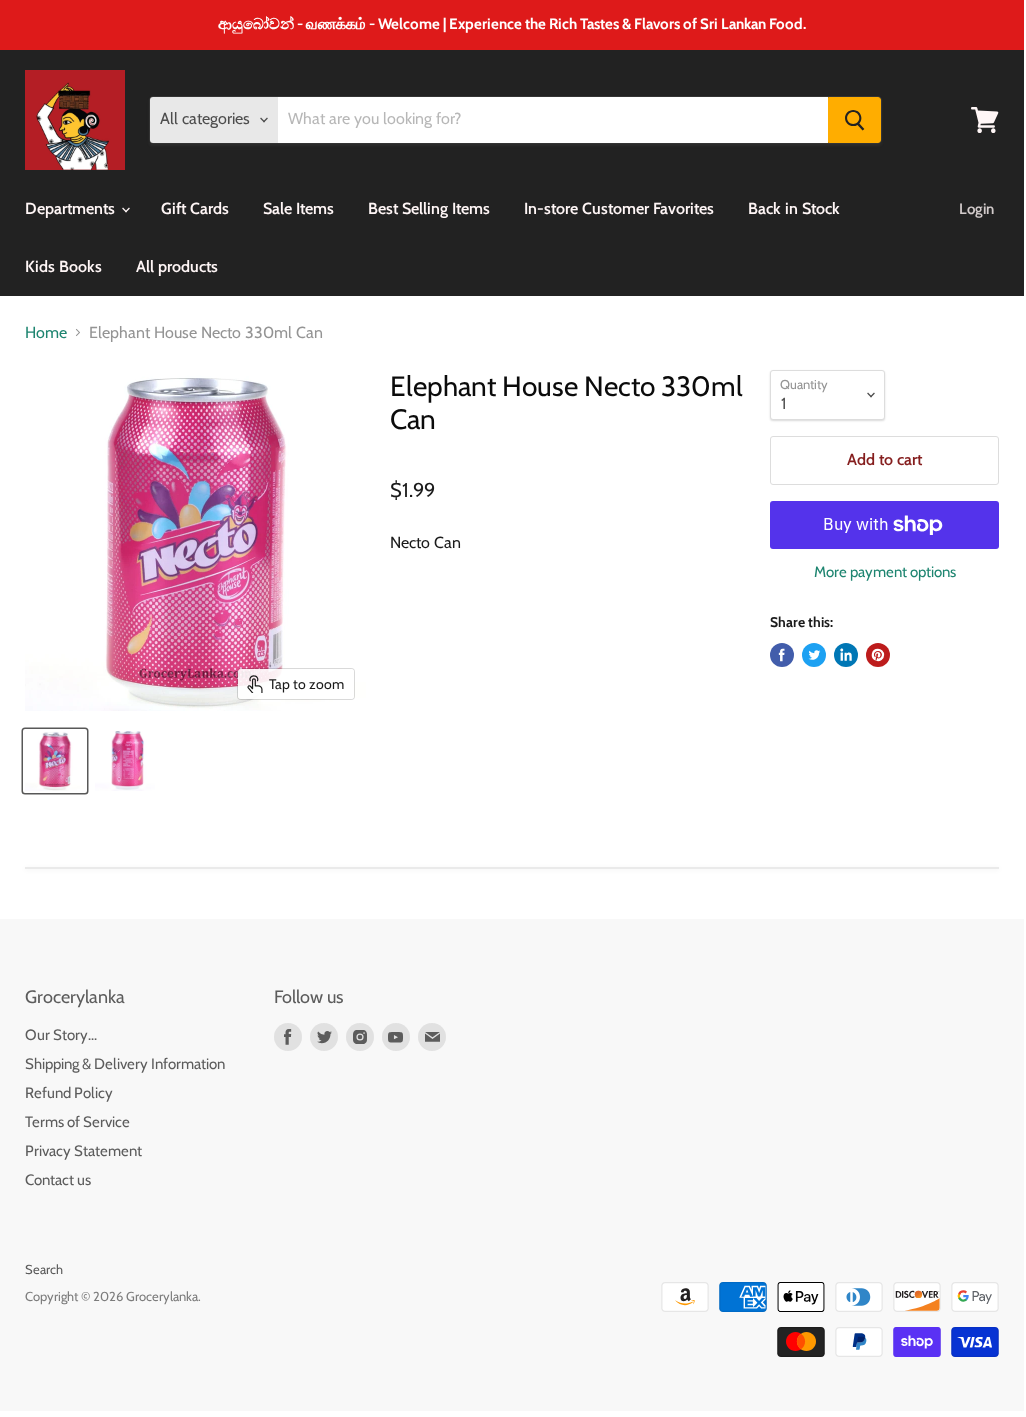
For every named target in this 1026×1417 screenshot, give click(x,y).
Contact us (58, 1180)
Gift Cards (195, 208)
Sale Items (298, 208)
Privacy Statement (83, 1151)
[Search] (854, 120)
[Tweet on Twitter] (814, 655)
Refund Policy (69, 1093)
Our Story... (61, 1035)
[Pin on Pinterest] (878, 655)
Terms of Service (77, 1122)
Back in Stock (794, 208)
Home (46, 333)
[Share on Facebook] (782, 655)
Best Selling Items (429, 208)
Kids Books (63, 266)
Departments (72, 208)
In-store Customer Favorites (619, 208)
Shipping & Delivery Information (125, 1064)
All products (177, 266)
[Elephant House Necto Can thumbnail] (125, 761)
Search (44, 1269)
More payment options (885, 572)
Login (976, 209)
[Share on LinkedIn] (846, 655)
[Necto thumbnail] (55, 761)
